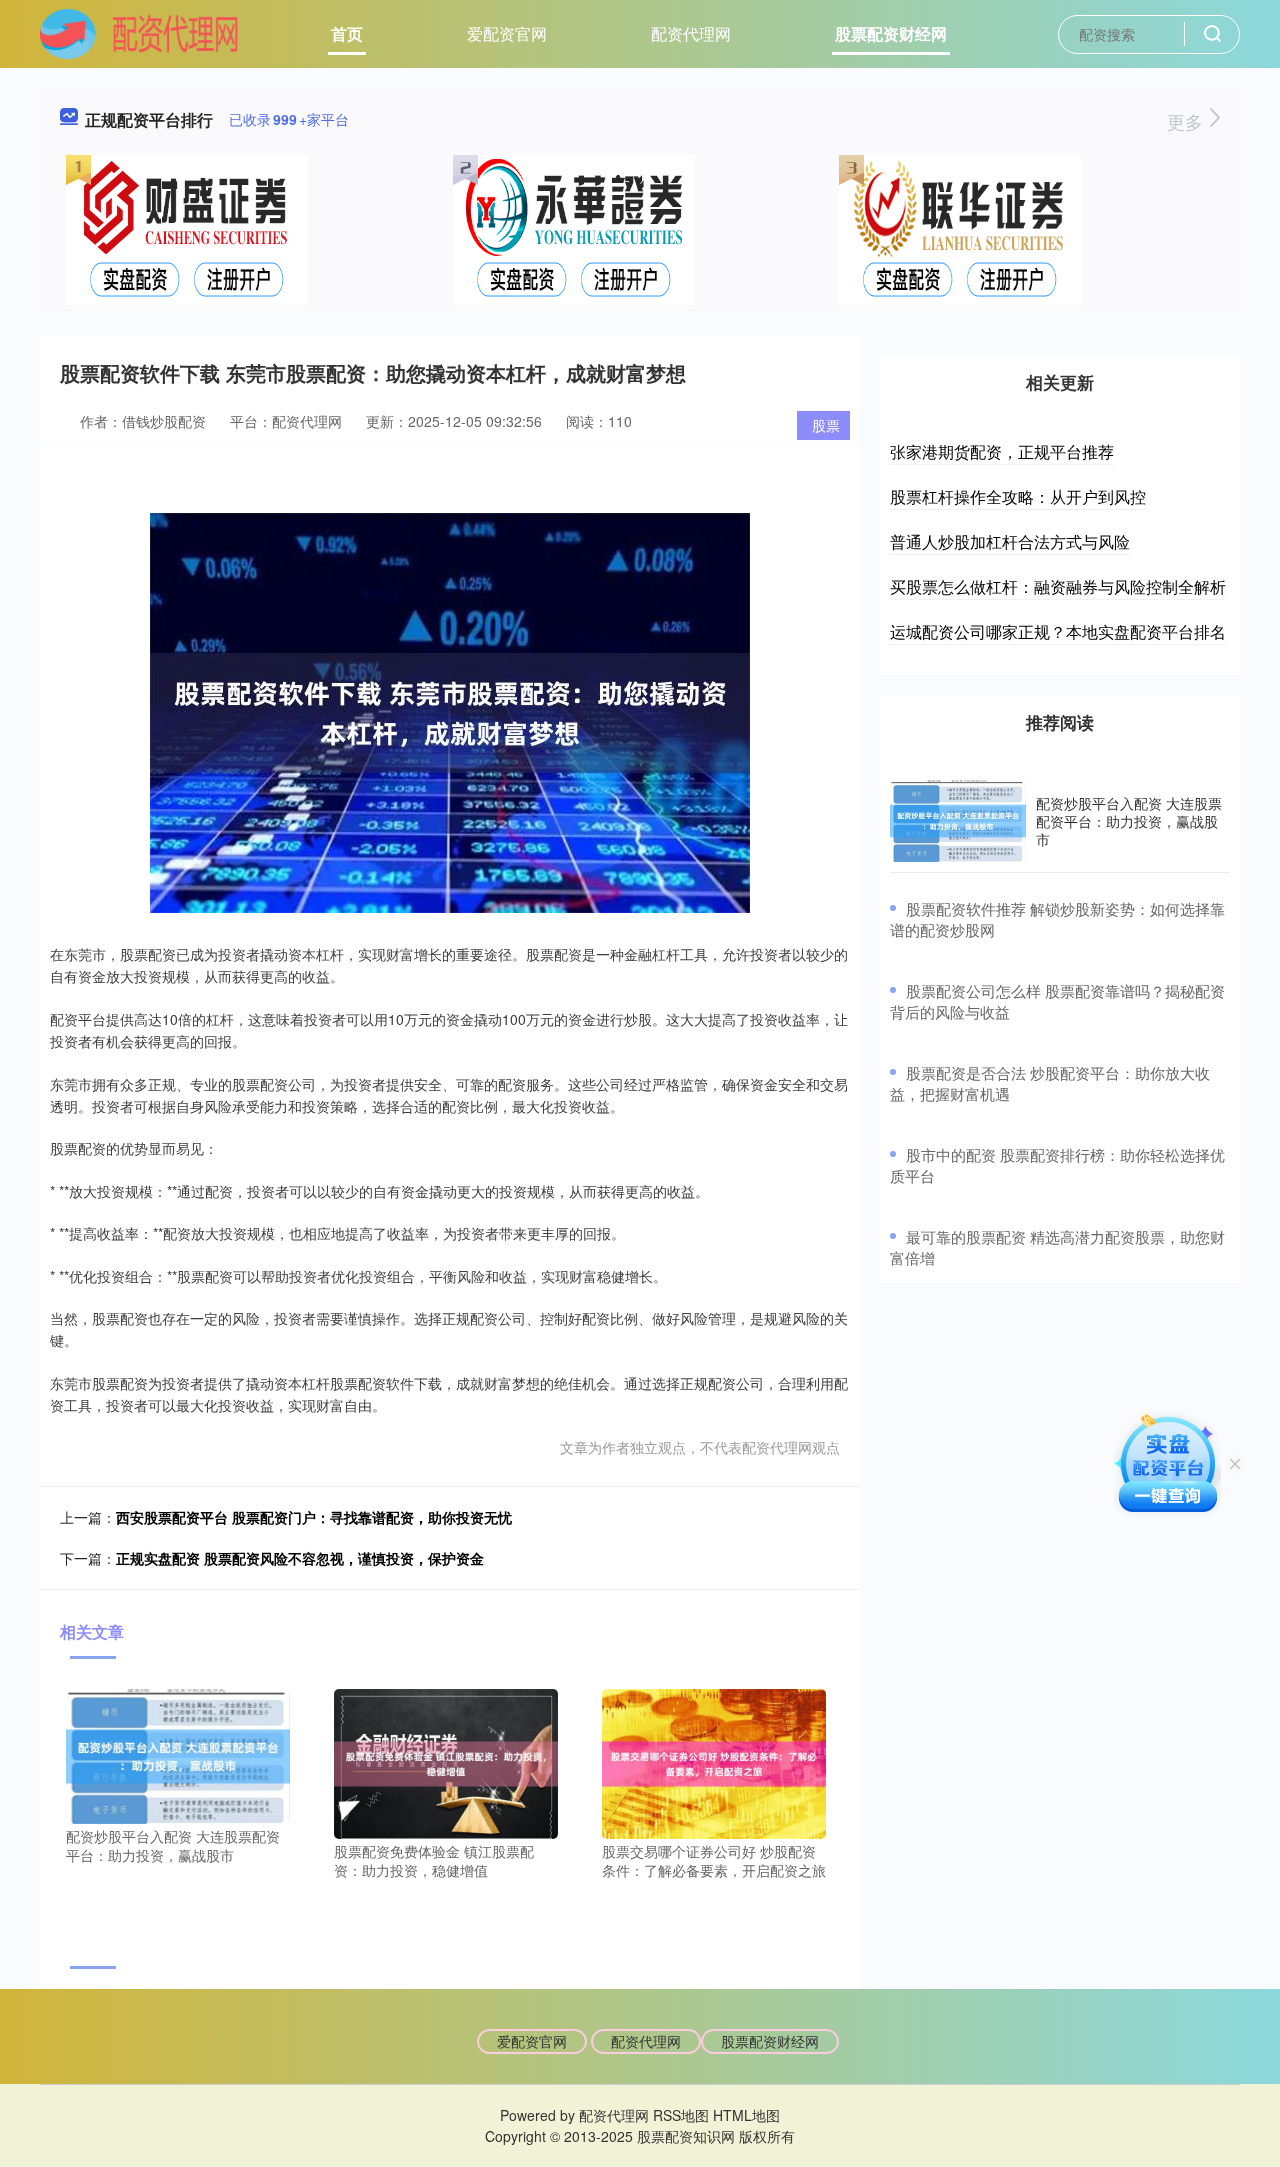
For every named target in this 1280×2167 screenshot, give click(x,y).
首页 (347, 33)
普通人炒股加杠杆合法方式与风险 (1010, 541)
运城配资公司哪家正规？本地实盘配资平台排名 (1058, 631)
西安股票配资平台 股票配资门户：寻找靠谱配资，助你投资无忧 (314, 1517)
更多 (1187, 121)
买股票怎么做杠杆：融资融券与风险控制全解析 (1058, 586)
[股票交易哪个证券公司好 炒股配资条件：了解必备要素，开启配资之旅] (714, 1762)
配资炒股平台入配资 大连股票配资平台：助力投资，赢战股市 (1129, 821)
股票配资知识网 (686, 2136)
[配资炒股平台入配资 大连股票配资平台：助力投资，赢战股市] (178, 1754)
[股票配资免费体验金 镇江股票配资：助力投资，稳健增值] (446, 1762)
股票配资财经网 (891, 33)
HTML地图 (746, 2115)
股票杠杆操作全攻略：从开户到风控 (1018, 496)
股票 (826, 425)
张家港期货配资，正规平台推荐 (1002, 451)
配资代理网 (691, 33)
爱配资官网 (507, 33)
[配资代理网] (139, 32)
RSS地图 (681, 2115)
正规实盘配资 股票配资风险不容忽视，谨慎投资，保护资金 (300, 1558)
